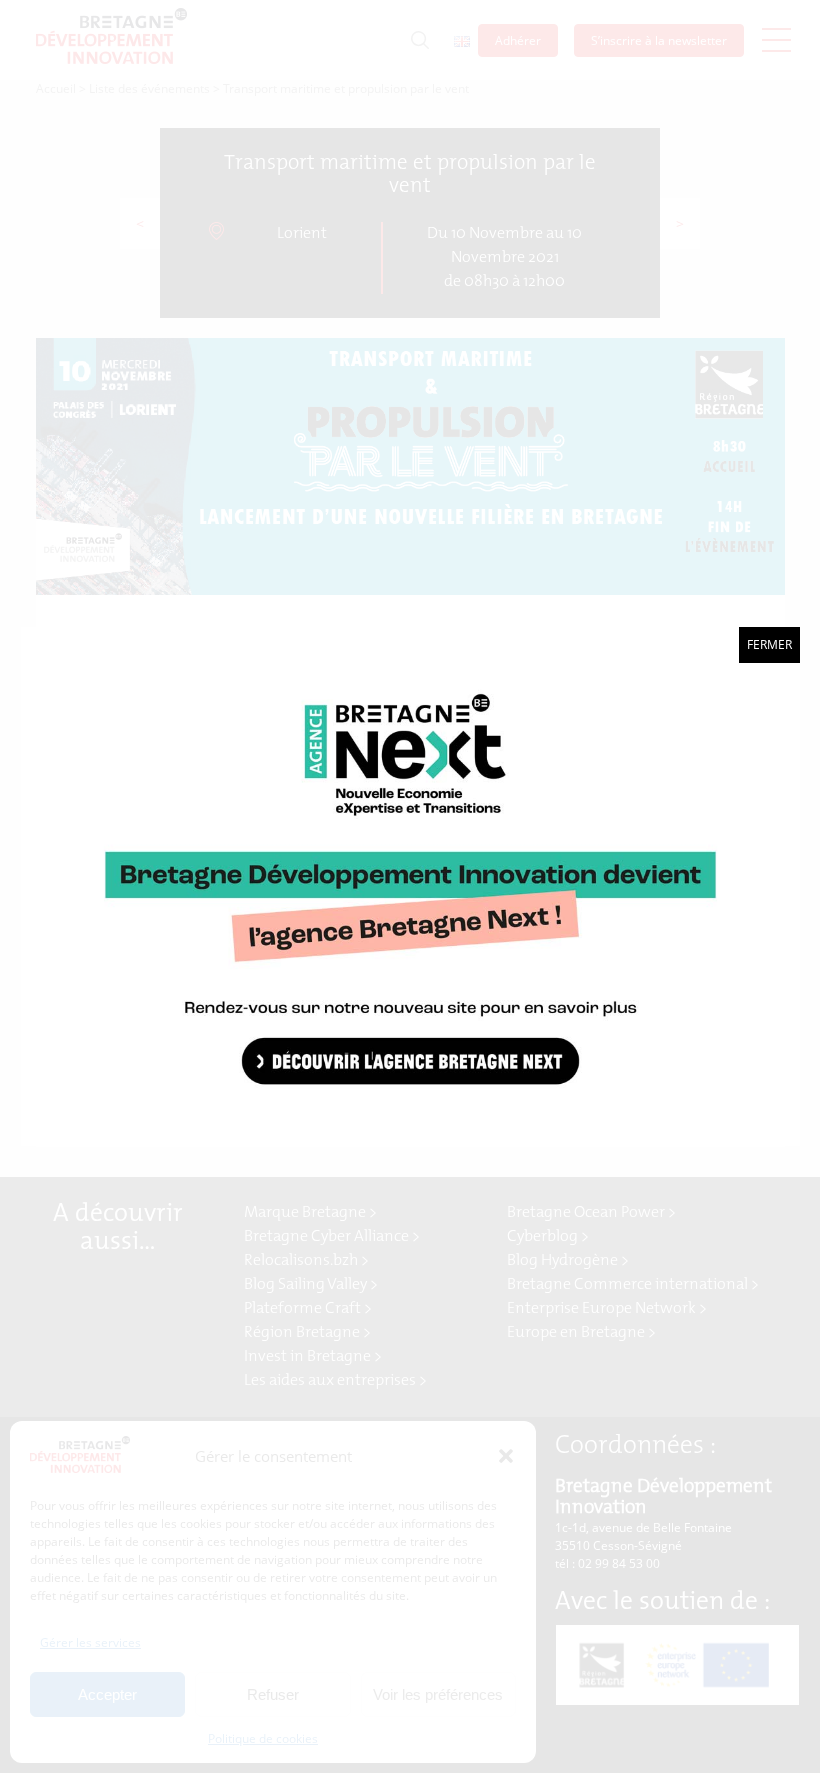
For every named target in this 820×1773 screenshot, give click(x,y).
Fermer (769, 644)
